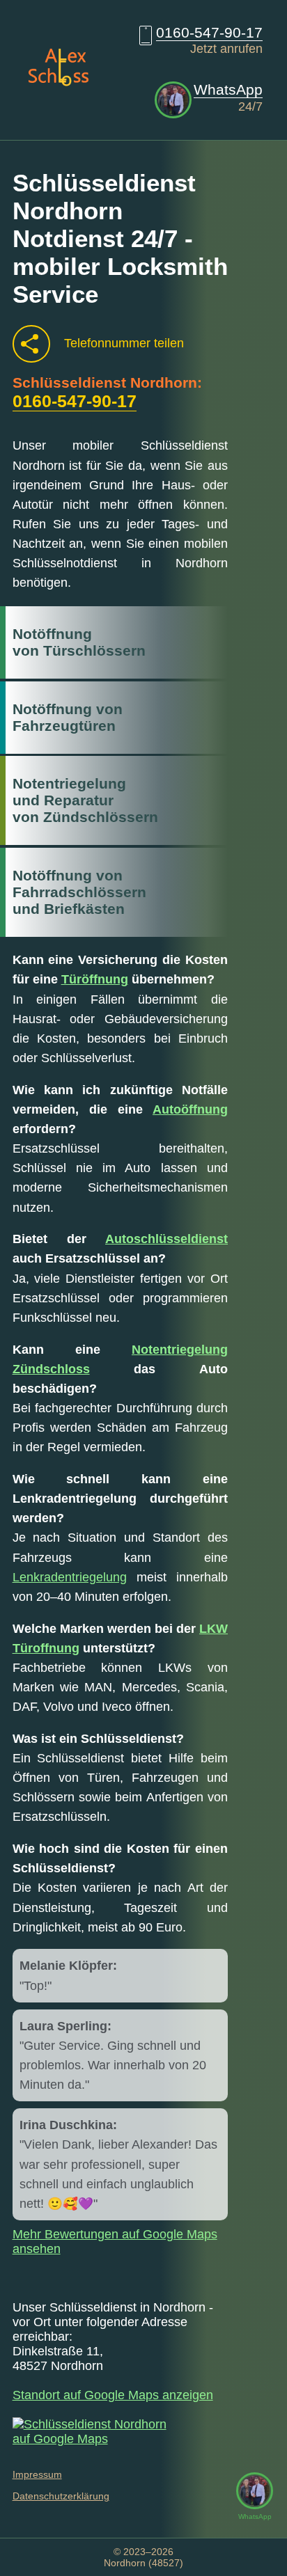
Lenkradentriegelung (70, 1577)
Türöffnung (95, 979)
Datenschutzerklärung (61, 2496)
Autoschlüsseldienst (166, 1239)
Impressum (37, 2474)
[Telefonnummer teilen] (31, 344)
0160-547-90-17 (209, 32)
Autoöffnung (190, 1109)
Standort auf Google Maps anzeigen (113, 2395)
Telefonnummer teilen (124, 343)
